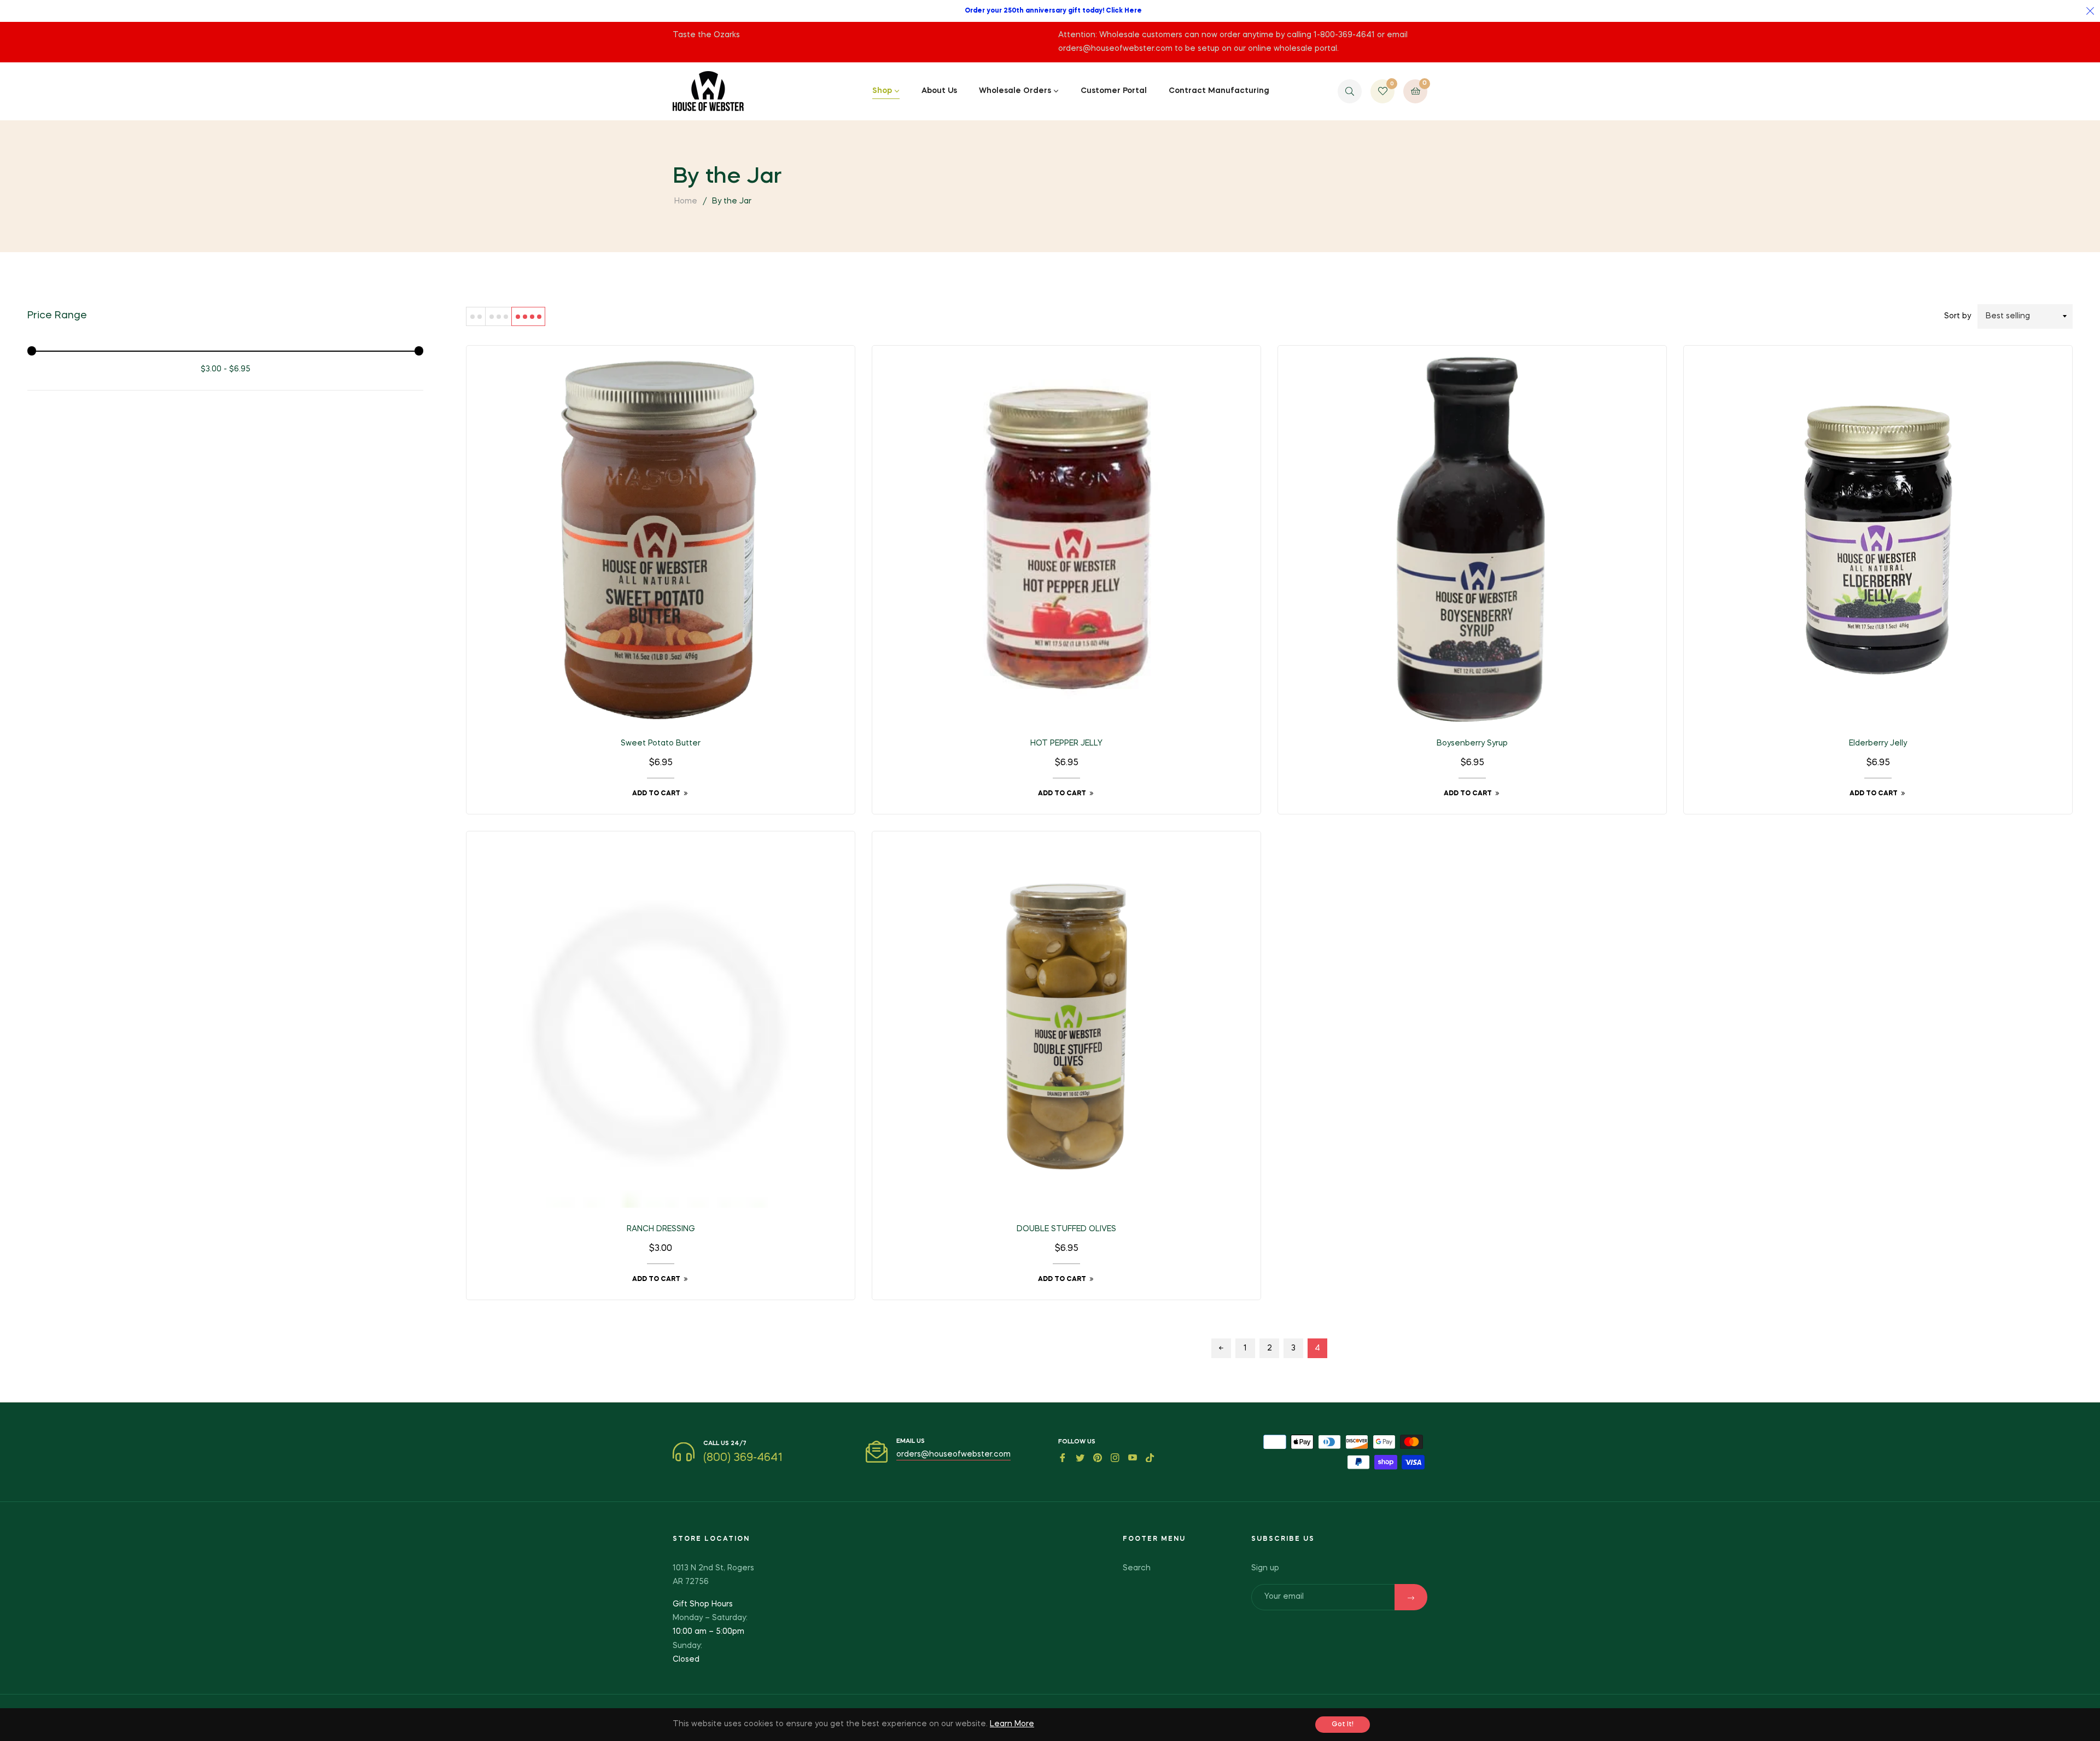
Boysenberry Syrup (1472, 743)
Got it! (1343, 1725)
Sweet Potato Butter (661, 743)
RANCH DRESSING (661, 1229)
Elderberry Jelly (1878, 743)
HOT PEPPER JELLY (1066, 743)
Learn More (1012, 1724)
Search (1137, 1568)
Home (686, 201)
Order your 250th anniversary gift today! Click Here (1053, 11)
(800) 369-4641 (743, 1458)
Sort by (1958, 316)
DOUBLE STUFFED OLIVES (1066, 1229)
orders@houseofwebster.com (953, 1454)
